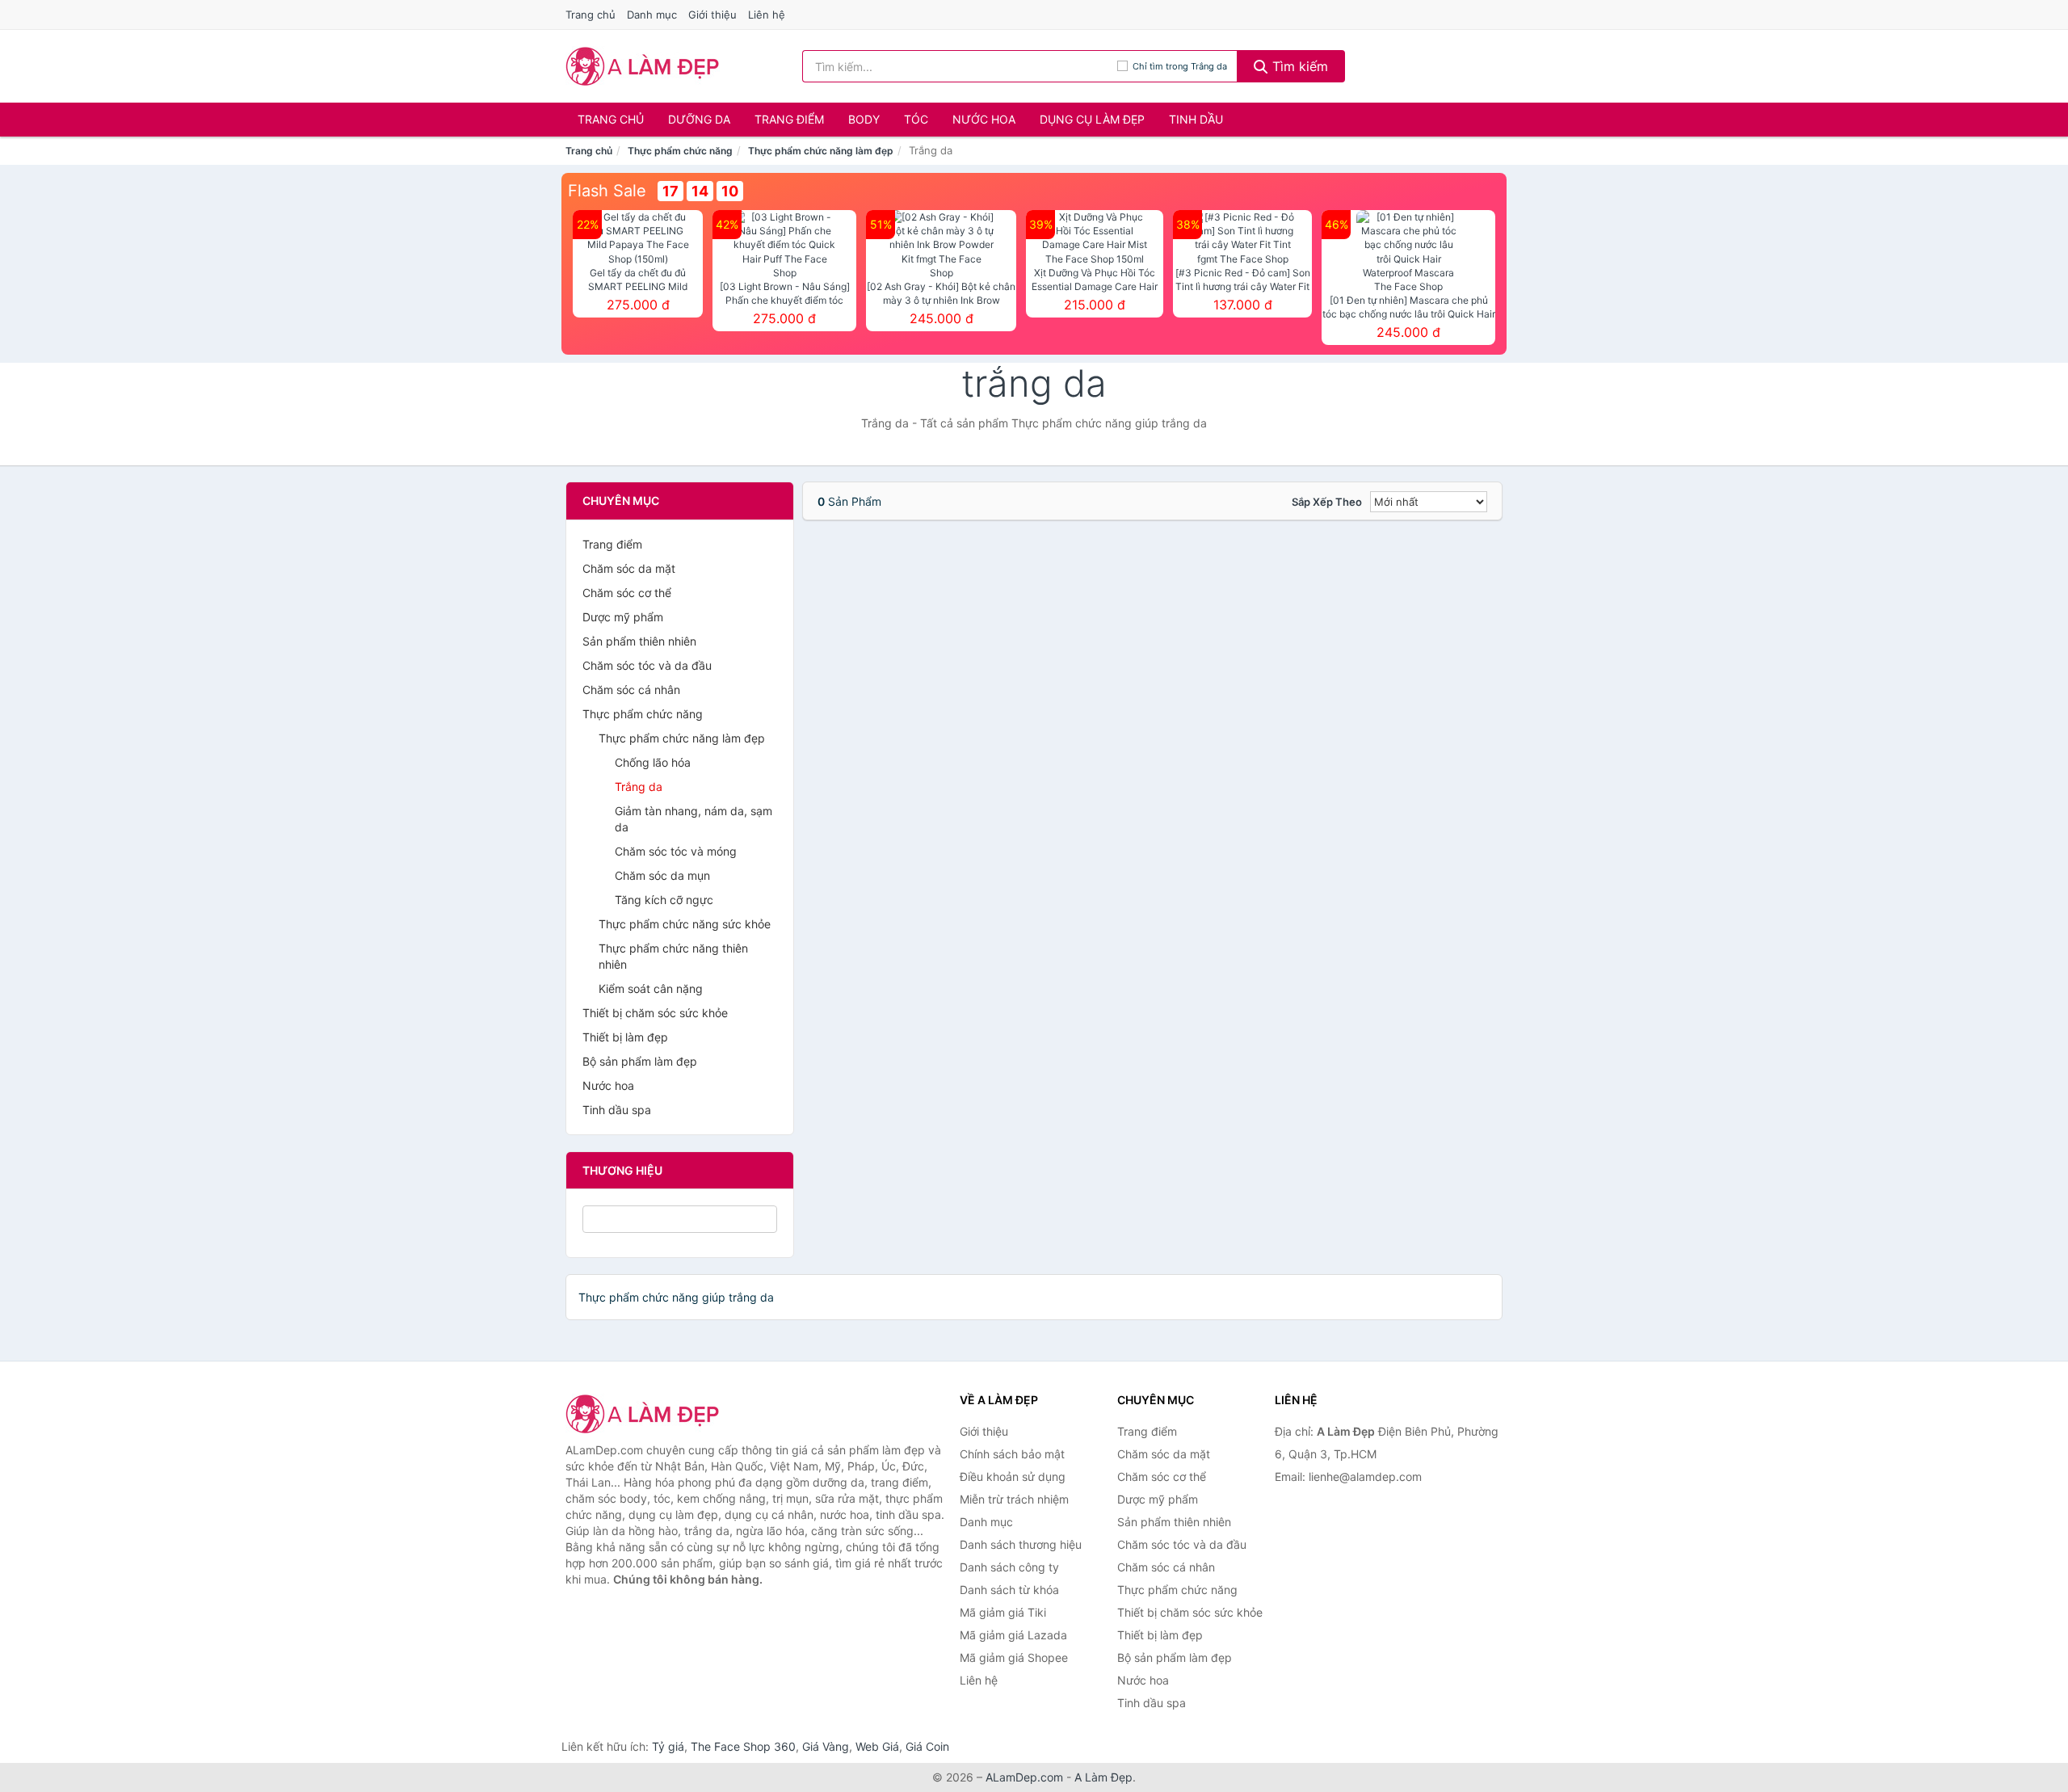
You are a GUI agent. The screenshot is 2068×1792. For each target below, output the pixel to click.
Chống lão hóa (653, 762)
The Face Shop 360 (743, 1746)
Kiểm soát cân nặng (651, 989)
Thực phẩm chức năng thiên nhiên (673, 956)
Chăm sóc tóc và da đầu (647, 665)
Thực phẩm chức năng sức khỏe (685, 924)
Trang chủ (591, 15)
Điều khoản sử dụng (1013, 1477)
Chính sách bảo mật (1012, 1454)
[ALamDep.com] (643, 66)
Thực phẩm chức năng (680, 151)
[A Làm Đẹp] (646, 1414)
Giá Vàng (826, 1746)
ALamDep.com (1024, 1777)
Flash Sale (607, 191)
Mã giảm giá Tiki (1003, 1612)
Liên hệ (767, 15)
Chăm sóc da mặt (629, 568)
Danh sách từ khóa (1009, 1590)
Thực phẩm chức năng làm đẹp (821, 151)
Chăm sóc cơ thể (627, 593)
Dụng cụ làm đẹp (1092, 119)
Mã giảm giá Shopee (1014, 1657)
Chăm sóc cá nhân (631, 690)
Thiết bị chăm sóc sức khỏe (655, 1013)
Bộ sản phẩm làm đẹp (640, 1061)
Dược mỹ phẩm (623, 617)
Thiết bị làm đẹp (625, 1037)
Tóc (916, 119)
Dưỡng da (699, 119)
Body (864, 119)
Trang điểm (789, 119)
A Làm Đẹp (1103, 1777)
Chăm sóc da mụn (662, 875)
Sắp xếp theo (1327, 502)
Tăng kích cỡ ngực (664, 900)
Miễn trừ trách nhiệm (1014, 1499)
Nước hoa (984, 119)
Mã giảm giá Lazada (1013, 1635)
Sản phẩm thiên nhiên (639, 641)
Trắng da (639, 787)
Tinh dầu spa (617, 1110)
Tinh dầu (1196, 119)
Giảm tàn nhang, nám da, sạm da (694, 819)
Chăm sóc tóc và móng (676, 851)
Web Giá (877, 1746)
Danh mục (652, 15)
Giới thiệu (712, 15)
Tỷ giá (668, 1746)
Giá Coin (927, 1746)
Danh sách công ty (1009, 1567)
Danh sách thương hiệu (1021, 1544)
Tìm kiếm (1298, 66)
